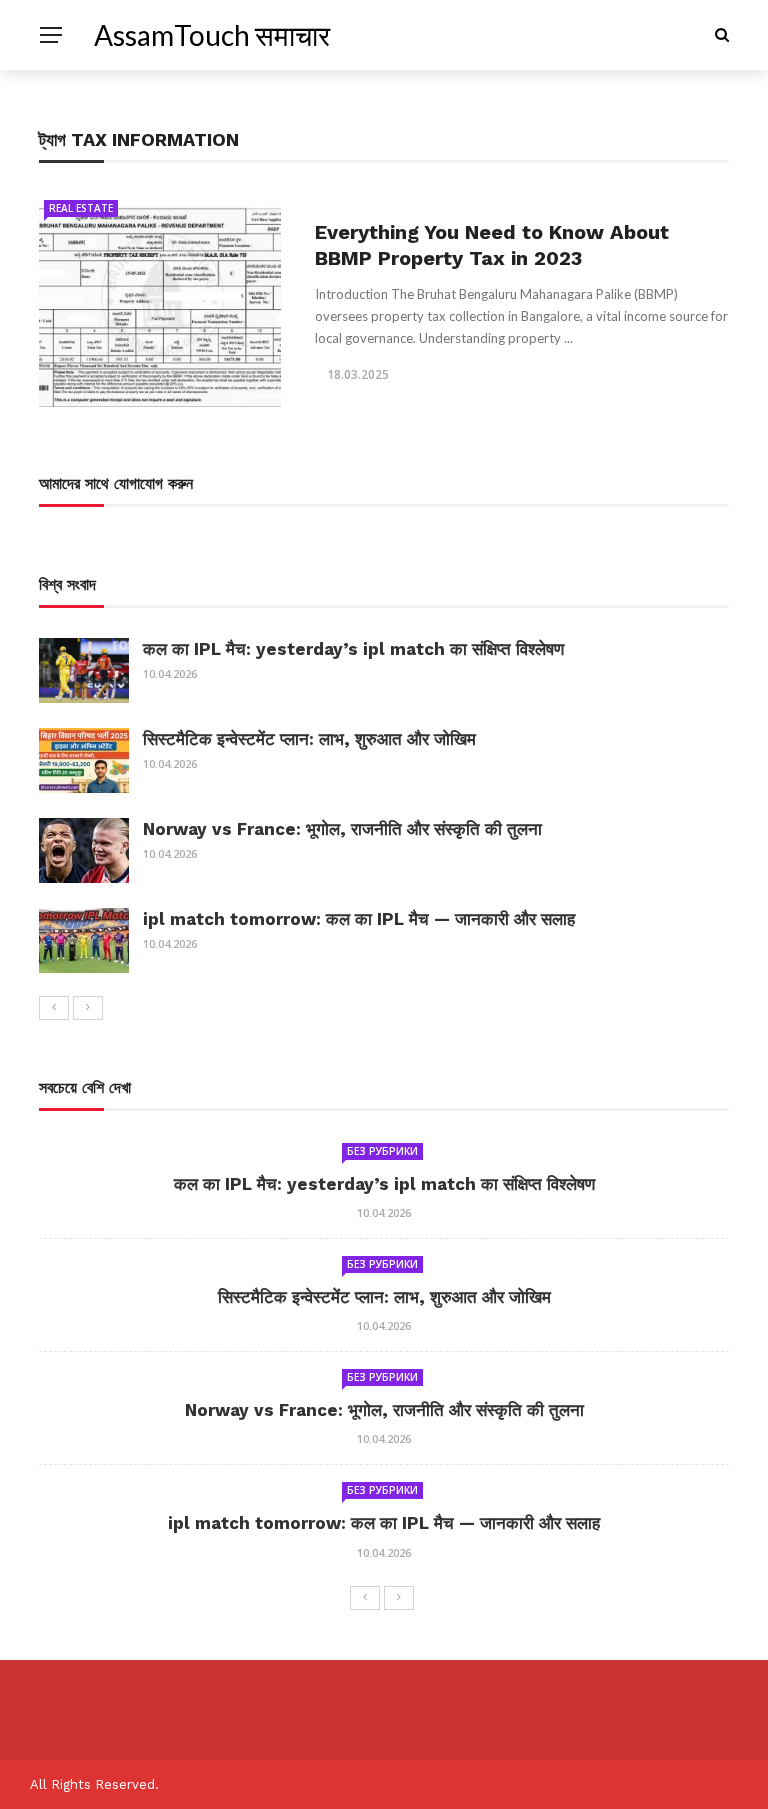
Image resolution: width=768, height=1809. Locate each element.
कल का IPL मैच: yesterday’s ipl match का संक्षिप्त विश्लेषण (353, 649)
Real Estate (81, 208)
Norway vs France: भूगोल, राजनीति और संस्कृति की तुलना (342, 829)
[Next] (88, 1008)
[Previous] (54, 1008)
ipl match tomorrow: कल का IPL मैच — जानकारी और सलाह (359, 919)
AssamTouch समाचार (212, 35)
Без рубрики (382, 1151)
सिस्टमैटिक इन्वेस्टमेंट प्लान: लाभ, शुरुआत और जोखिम (309, 739)
